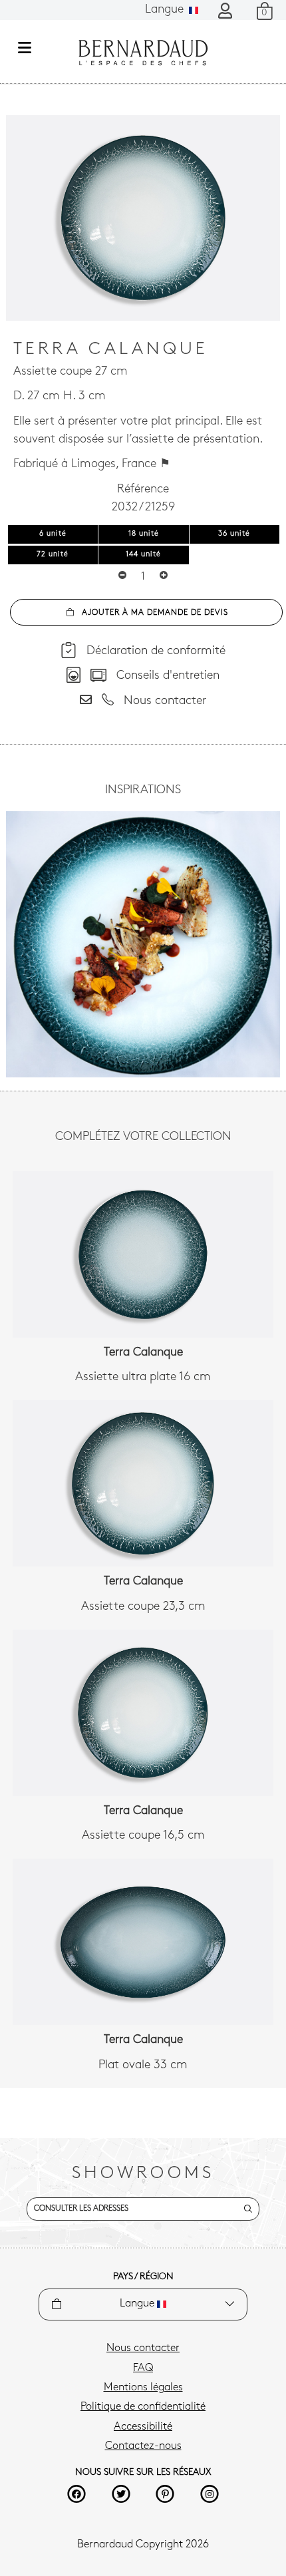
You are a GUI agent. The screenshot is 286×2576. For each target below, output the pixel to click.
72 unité (53, 555)
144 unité (143, 555)
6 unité (53, 534)
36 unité (234, 534)
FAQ (143, 2368)
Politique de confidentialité (143, 2407)
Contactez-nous (143, 2446)
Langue (166, 10)
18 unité (144, 534)
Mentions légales (143, 2388)
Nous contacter (143, 2348)
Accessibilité (143, 2427)
